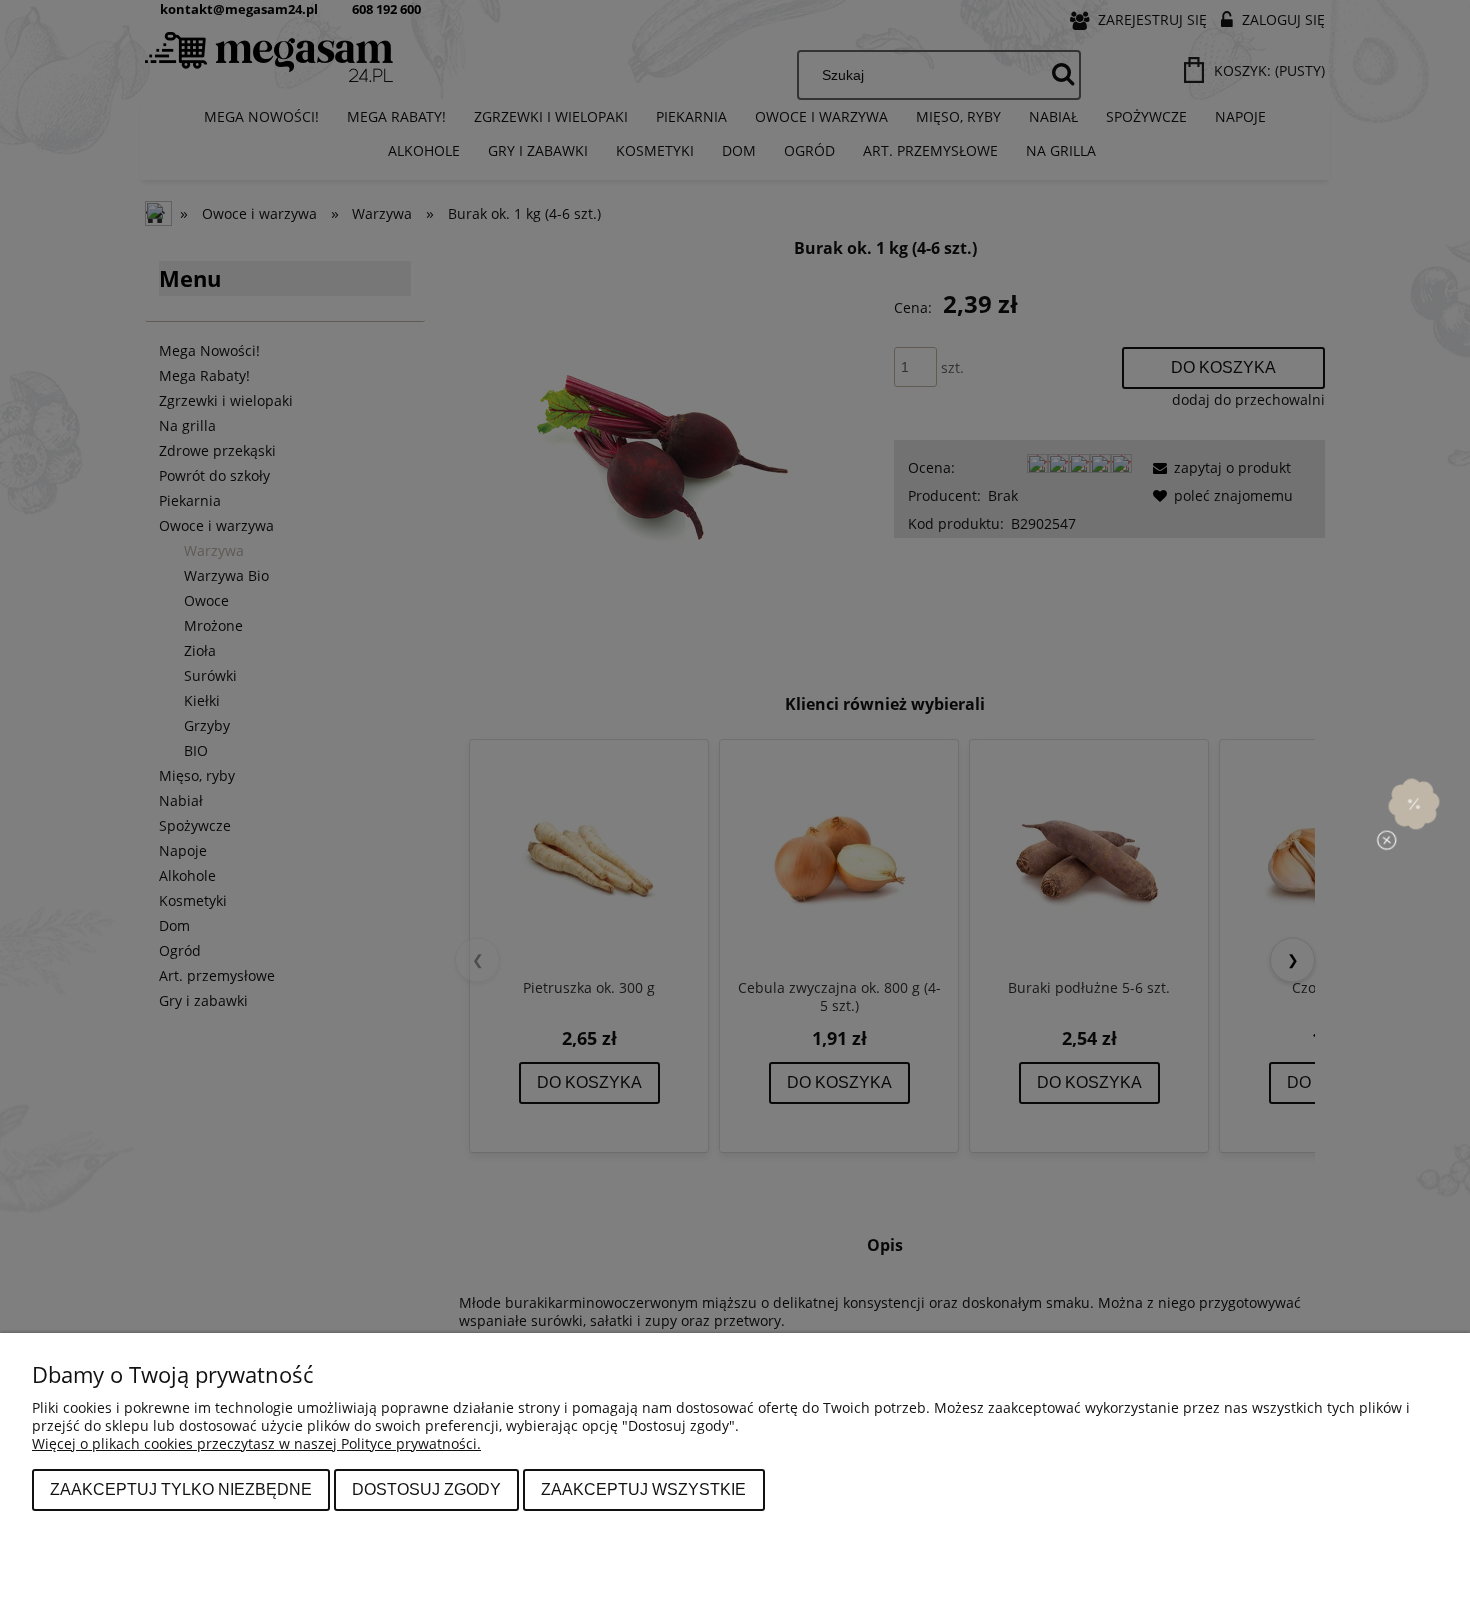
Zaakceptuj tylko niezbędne (181, 1489)
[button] (1414, 803)
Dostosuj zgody (426, 1489)
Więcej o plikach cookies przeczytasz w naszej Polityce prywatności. (256, 1443)
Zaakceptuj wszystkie (643, 1489)
